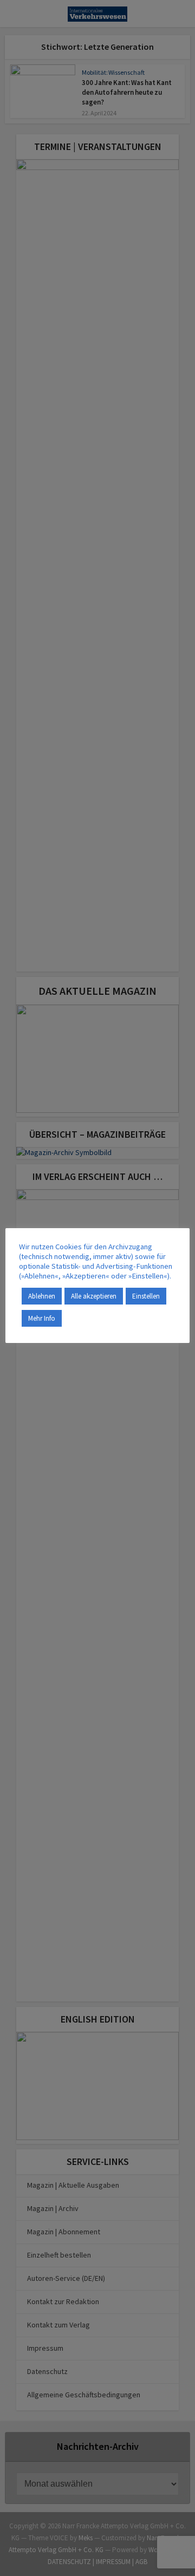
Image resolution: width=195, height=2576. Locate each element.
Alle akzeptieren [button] (94, 1296)
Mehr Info (42, 1318)
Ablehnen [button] (42, 1296)
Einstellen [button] (146, 1296)
